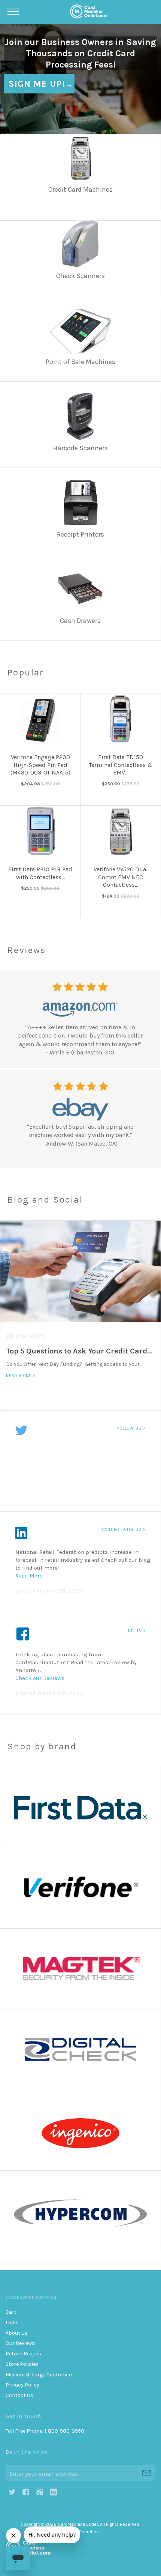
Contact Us (19, 2395)
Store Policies (22, 2364)
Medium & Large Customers (40, 2375)
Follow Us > (131, 1428)
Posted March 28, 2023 (49, 1591)
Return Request (25, 2354)
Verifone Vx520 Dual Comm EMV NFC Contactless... (121, 877)
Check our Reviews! (40, 1678)
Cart (11, 2312)
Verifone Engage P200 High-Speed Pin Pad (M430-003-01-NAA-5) (40, 765)
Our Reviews (20, 2343)
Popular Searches (80, 2532)
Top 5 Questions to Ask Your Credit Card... (79, 1351)
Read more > (21, 1376)
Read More (30, 1576)
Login (12, 2323)
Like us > (135, 1631)
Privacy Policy (22, 2385)
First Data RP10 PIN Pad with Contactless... (40, 873)
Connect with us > (124, 1530)
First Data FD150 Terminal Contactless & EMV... (121, 765)
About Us (17, 2333)
